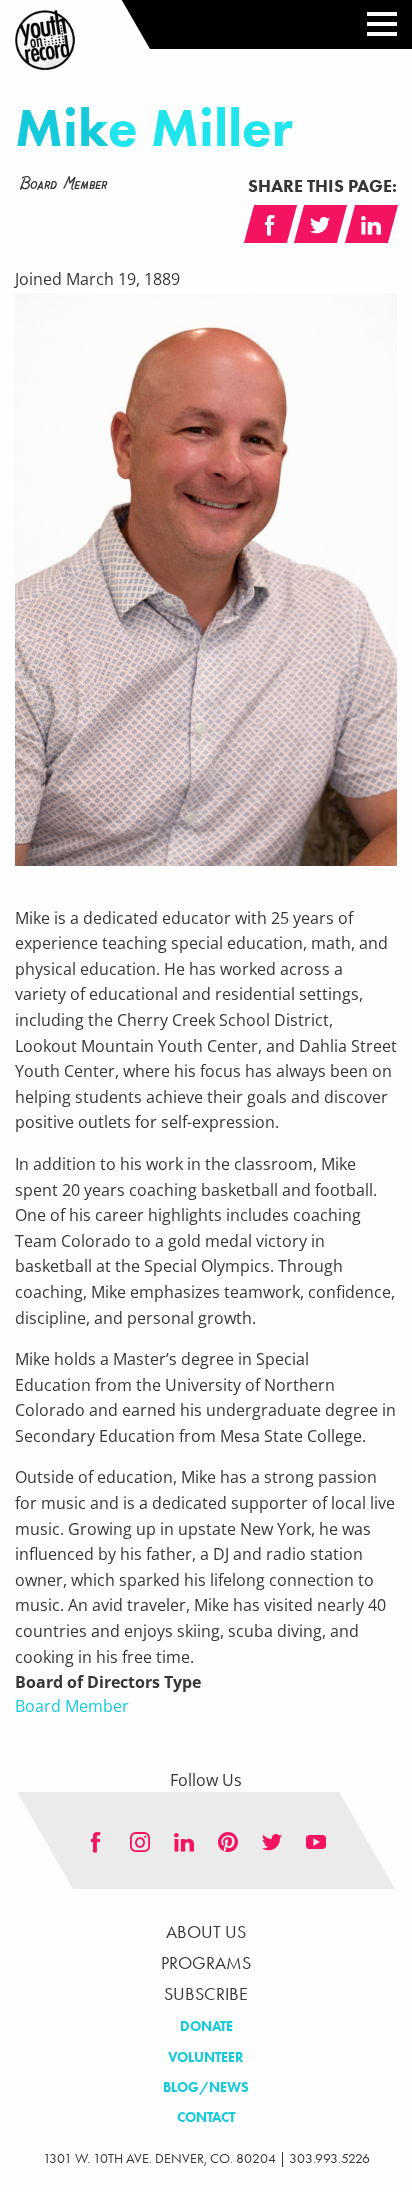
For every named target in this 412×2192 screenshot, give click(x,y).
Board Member (72, 1706)
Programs (206, 1963)
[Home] (45, 40)
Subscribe (206, 1994)
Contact (206, 2117)
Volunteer (206, 2057)
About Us (206, 1932)
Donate (206, 2026)
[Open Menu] (375, 24)
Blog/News (206, 2087)
